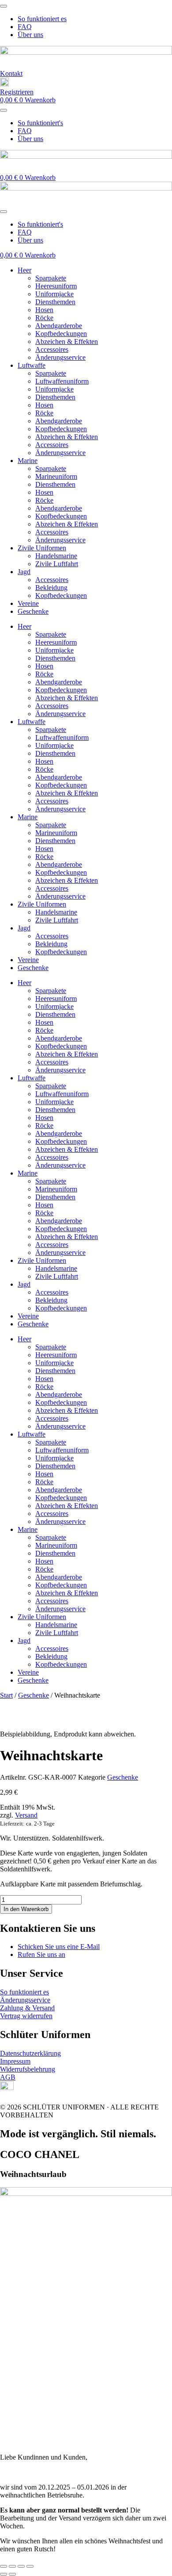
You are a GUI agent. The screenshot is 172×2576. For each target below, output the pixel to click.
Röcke (44, 318)
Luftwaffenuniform (62, 381)
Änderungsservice (60, 357)
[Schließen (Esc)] (30, 2566)
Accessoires (52, 349)
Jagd (24, 572)
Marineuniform (56, 476)
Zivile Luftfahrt (57, 564)
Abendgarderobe (59, 326)
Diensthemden (55, 302)
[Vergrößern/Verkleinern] (4, 2566)
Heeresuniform (56, 286)
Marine (28, 461)
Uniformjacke (54, 294)
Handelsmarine (56, 556)
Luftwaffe (32, 365)
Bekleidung (51, 588)
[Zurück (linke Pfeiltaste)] (4, 2574)
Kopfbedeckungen (61, 334)
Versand (26, 1815)
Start (6, 1695)
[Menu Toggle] (4, 6)
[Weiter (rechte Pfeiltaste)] (12, 2574)
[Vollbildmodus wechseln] (12, 2566)
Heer (24, 270)
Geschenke (33, 611)
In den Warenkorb (26, 1909)
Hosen (44, 310)
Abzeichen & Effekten (67, 342)
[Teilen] (21, 2566)
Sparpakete (51, 278)
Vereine (28, 603)
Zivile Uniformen (42, 548)
